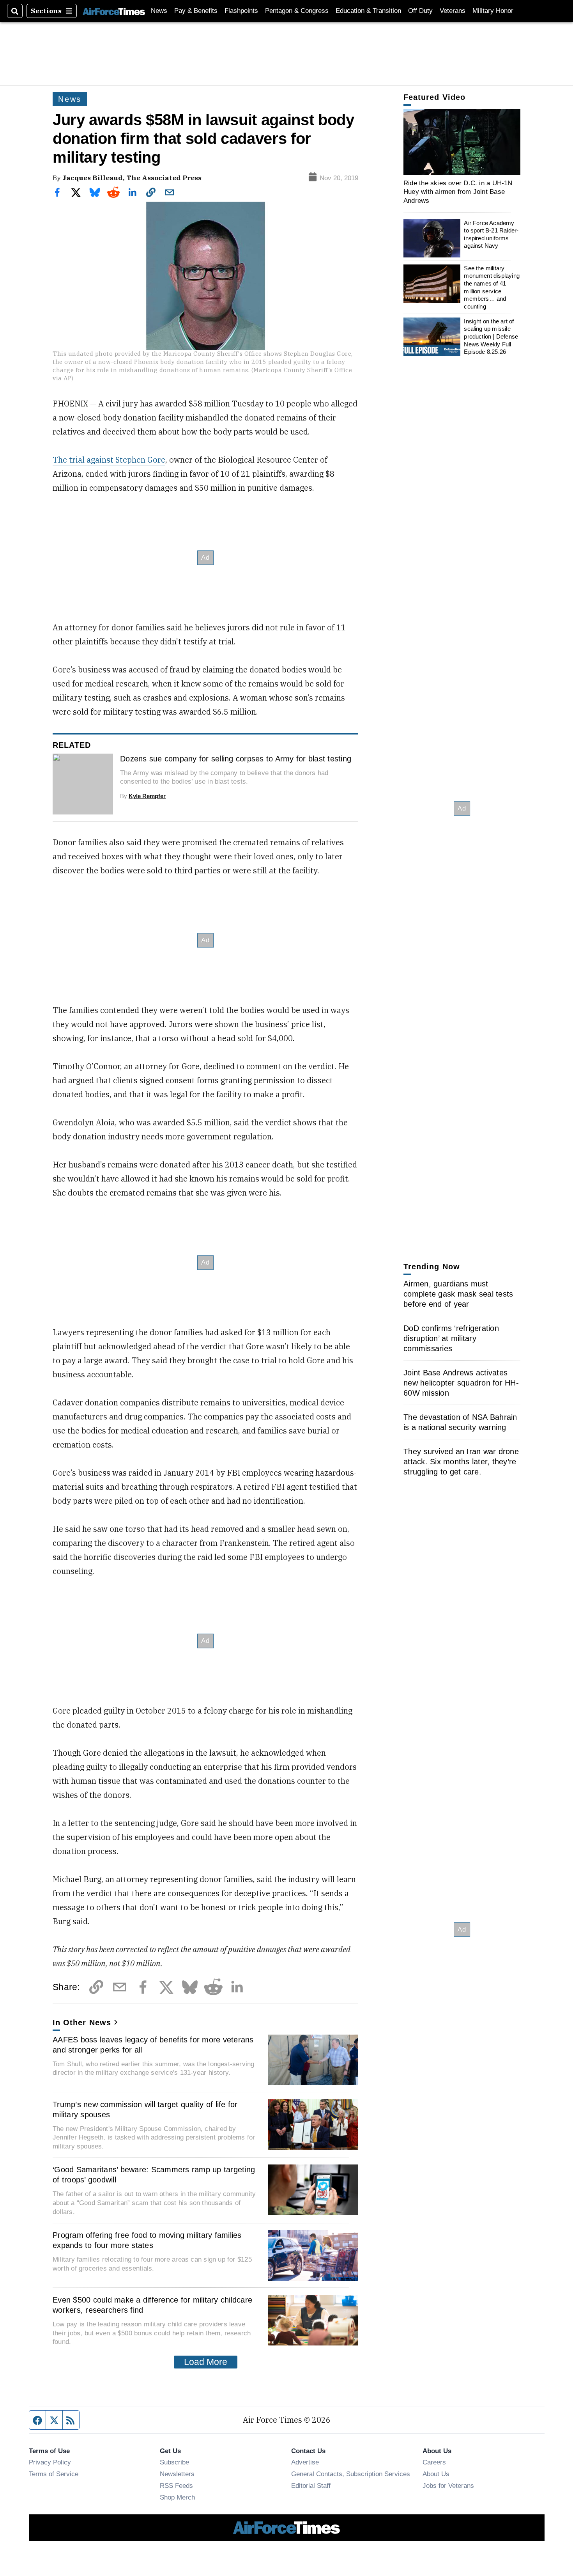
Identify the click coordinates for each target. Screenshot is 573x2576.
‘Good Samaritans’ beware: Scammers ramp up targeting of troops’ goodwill (154, 2175)
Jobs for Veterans (448, 2486)
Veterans (453, 11)
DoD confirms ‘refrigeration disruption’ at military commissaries (451, 1338)
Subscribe (174, 2462)
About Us (436, 2474)
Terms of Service (54, 2474)
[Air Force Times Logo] (114, 11)
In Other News (82, 2022)
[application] (462, 142)
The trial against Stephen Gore (109, 460)
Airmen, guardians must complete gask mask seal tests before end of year (458, 1294)
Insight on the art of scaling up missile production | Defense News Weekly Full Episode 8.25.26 (491, 337)
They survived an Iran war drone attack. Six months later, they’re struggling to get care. (461, 1462)
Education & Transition (368, 11)
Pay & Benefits (196, 11)
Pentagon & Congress (297, 11)
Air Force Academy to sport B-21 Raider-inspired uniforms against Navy (491, 234)
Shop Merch (177, 2497)
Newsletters (177, 2474)
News (159, 11)
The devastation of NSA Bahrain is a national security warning (460, 1422)
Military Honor (493, 11)
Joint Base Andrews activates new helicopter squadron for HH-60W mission (461, 1383)
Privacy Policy (50, 2462)
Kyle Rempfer (147, 796)
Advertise (305, 2462)
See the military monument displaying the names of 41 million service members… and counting (492, 287)
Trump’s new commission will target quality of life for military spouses (145, 2109)
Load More (206, 2362)
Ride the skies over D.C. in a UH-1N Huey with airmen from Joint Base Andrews (458, 192)
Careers (434, 2462)
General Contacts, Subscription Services (351, 2474)
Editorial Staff (311, 2486)
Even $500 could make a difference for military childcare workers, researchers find (152, 2305)
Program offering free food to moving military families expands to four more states (147, 2240)
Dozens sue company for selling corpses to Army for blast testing (236, 759)
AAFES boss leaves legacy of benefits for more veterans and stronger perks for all (153, 2045)
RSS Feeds (176, 2486)
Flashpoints (241, 11)
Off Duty (420, 11)
